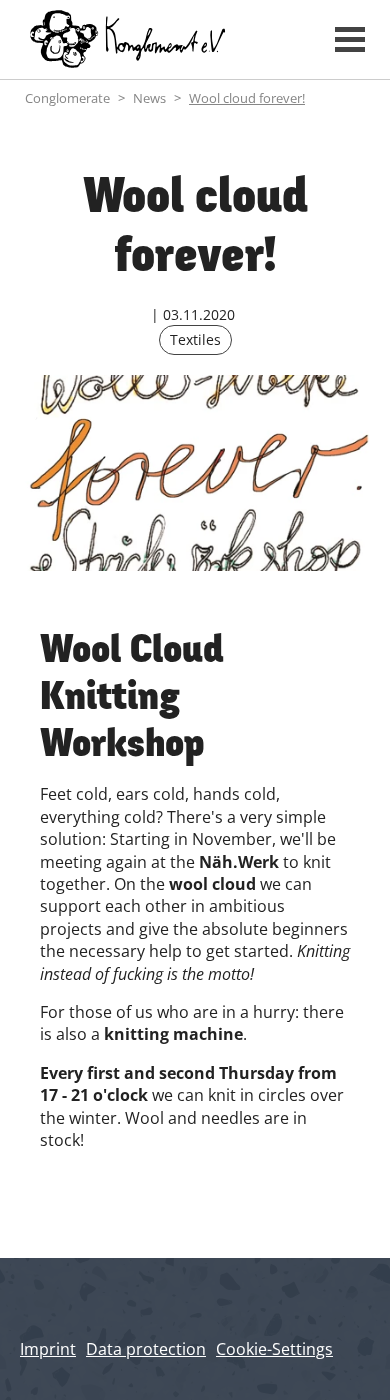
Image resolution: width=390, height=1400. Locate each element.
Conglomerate (67, 98)
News (149, 98)
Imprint (48, 1349)
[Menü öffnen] (350, 39)
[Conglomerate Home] (162, 39)
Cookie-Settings (274, 1349)
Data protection (146, 1349)
